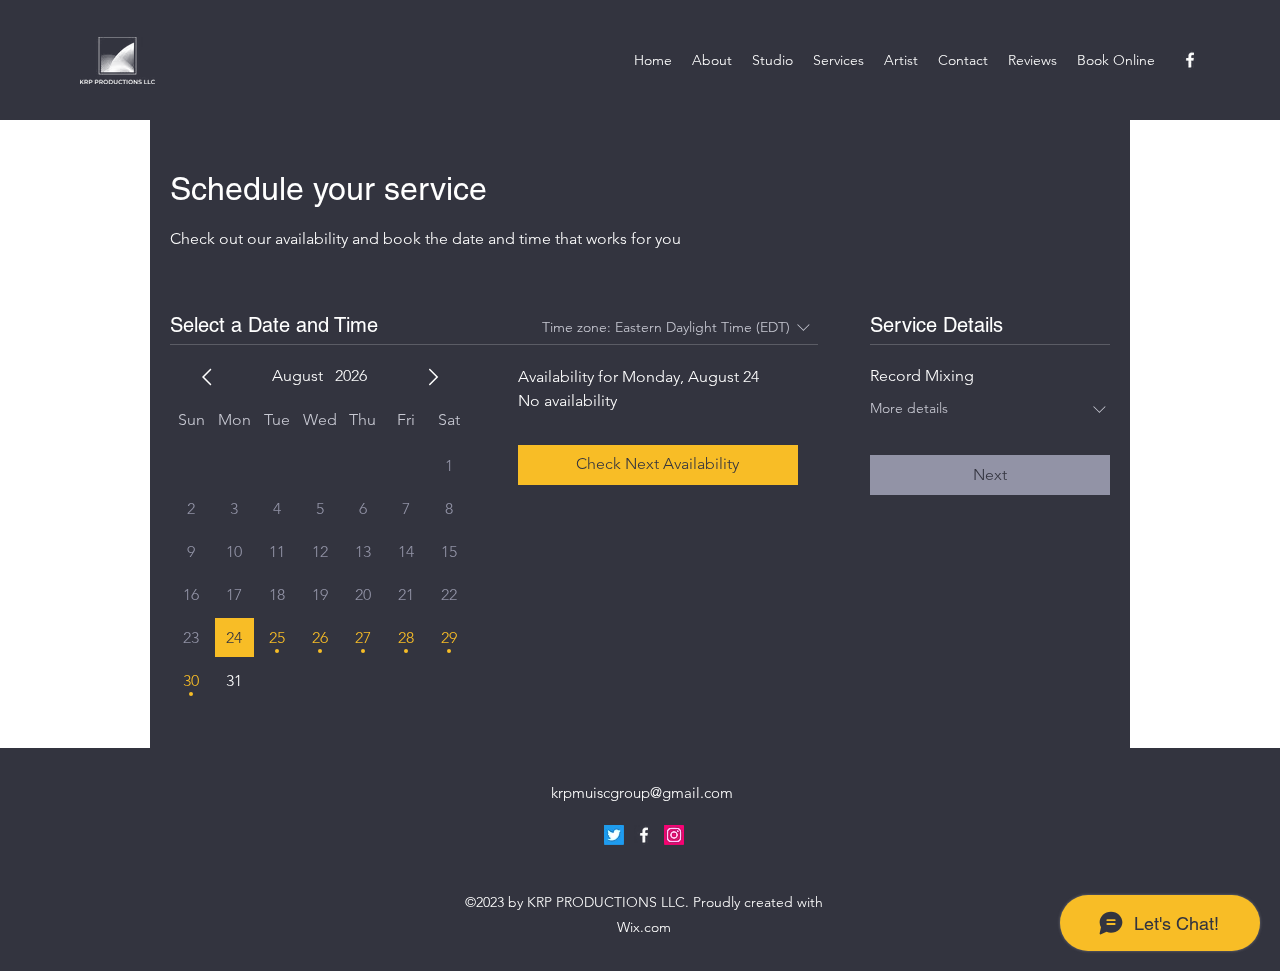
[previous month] (207, 377)
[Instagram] (674, 835)
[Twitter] (614, 835)
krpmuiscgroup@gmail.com (642, 792)
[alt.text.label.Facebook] (1190, 60)
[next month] (433, 377)
